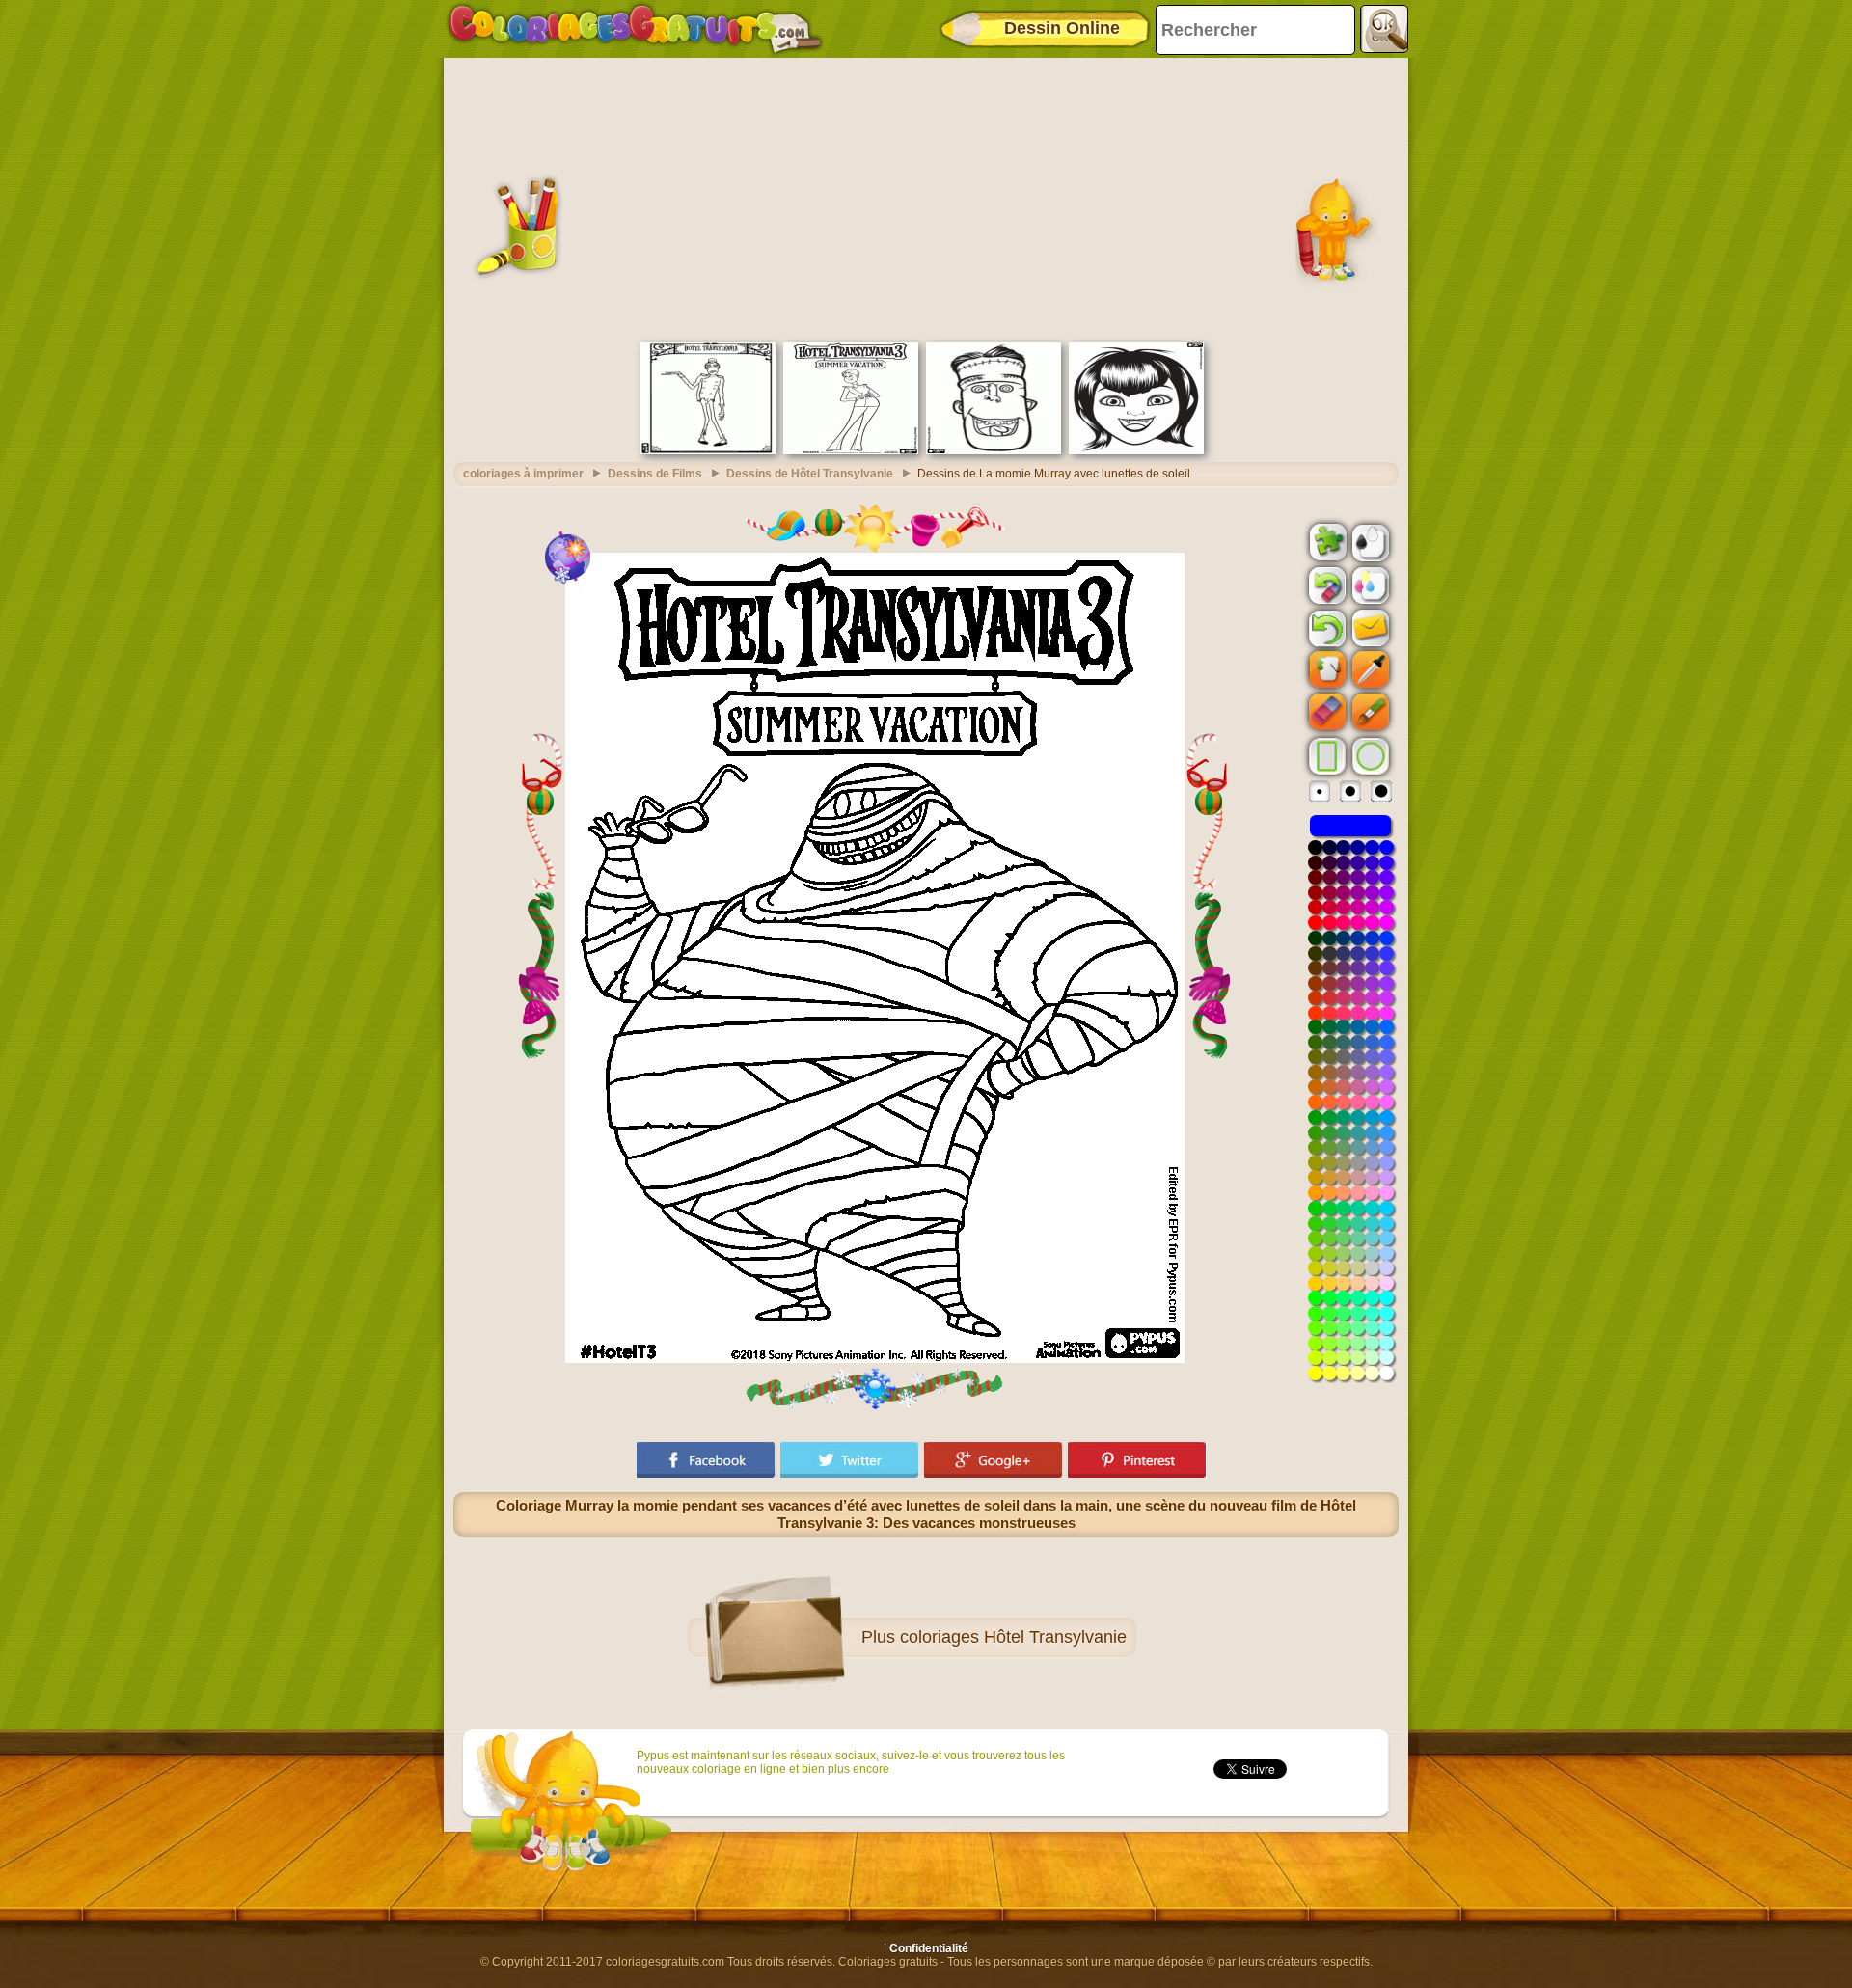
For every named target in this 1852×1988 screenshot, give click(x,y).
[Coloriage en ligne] (635, 29)
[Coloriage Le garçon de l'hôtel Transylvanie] (708, 450)
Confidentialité (929, 1948)
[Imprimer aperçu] (1369, 541)
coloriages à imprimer (523, 474)
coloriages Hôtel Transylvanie (1013, 1637)
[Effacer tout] (1325, 586)
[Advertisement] (926, 198)
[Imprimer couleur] (1369, 585)
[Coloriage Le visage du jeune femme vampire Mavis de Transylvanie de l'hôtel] (1136, 450)
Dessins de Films (655, 474)
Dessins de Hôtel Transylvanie (810, 474)
